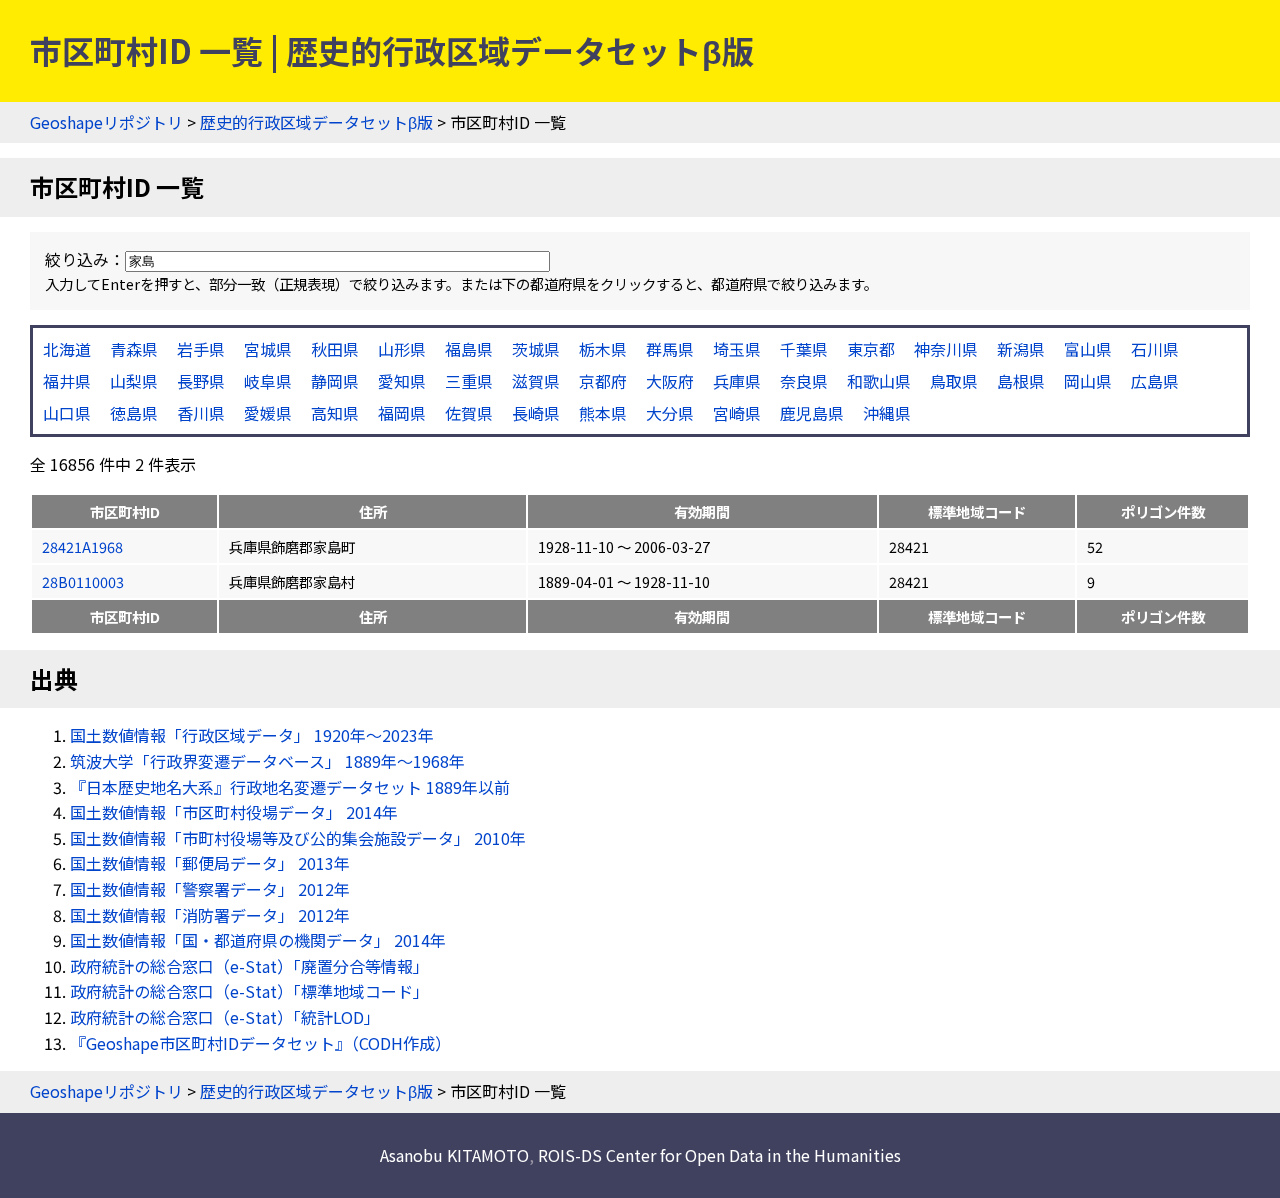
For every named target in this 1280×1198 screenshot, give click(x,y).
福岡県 (402, 413)
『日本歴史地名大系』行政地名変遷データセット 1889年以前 (290, 787)
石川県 (1155, 349)
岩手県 (201, 349)
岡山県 (1088, 381)
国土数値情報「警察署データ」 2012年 (210, 889)
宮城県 (268, 349)
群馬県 (670, 349)
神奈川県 (946, 349)
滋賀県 (536, 381)
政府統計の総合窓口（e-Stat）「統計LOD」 (225, 1017)
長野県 (201, 381)
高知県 (335, 413)
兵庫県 (737, 381)
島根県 (1021, 381)
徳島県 (134, 413)
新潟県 (1021, 349)
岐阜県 (268, 381)
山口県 (67, 413)
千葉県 (804, 349)
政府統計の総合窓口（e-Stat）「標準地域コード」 (249, 991)
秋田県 (335, 349)
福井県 (67, 381)
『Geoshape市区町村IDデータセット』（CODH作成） (260, 1043)
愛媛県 (268, 413)
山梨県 (134, 381)
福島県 (469, 349)
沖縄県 (887, 413)
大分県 (670, 413)
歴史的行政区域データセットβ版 (316, 122)
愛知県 (402, 381)
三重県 (469, 381)
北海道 (67, 349)
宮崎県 (737, 413)
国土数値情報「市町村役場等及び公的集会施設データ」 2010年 (298, 838)
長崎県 (536, 413)
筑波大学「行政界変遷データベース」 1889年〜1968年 (267, 761)
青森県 (134, 349)
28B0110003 (83, 581)
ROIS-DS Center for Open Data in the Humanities (719, 1155)
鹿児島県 (812, 413)
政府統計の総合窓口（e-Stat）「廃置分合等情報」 (249, 966)
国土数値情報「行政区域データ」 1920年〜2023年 (252, 735)
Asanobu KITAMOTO (454, 1155)
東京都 (871, 349)
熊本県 (603, 413)
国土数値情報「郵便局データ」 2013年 (210, 863)
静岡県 (335, 381)
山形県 (402, 349)
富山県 (1088, 349)
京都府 (603, 381)
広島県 (1155, 381)
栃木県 (603, 349)
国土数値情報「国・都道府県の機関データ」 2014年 (258, 940)
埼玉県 (737, 349)
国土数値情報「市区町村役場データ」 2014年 (234, 812)
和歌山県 (879, 381)
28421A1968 (82, 546)
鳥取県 (954, 381)
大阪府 (670, 381)
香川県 (201, 413)
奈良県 (804, 381)
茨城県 (536, 349)
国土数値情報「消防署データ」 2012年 (210, 915)
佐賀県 (469, 413)
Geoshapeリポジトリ (106, 122)
